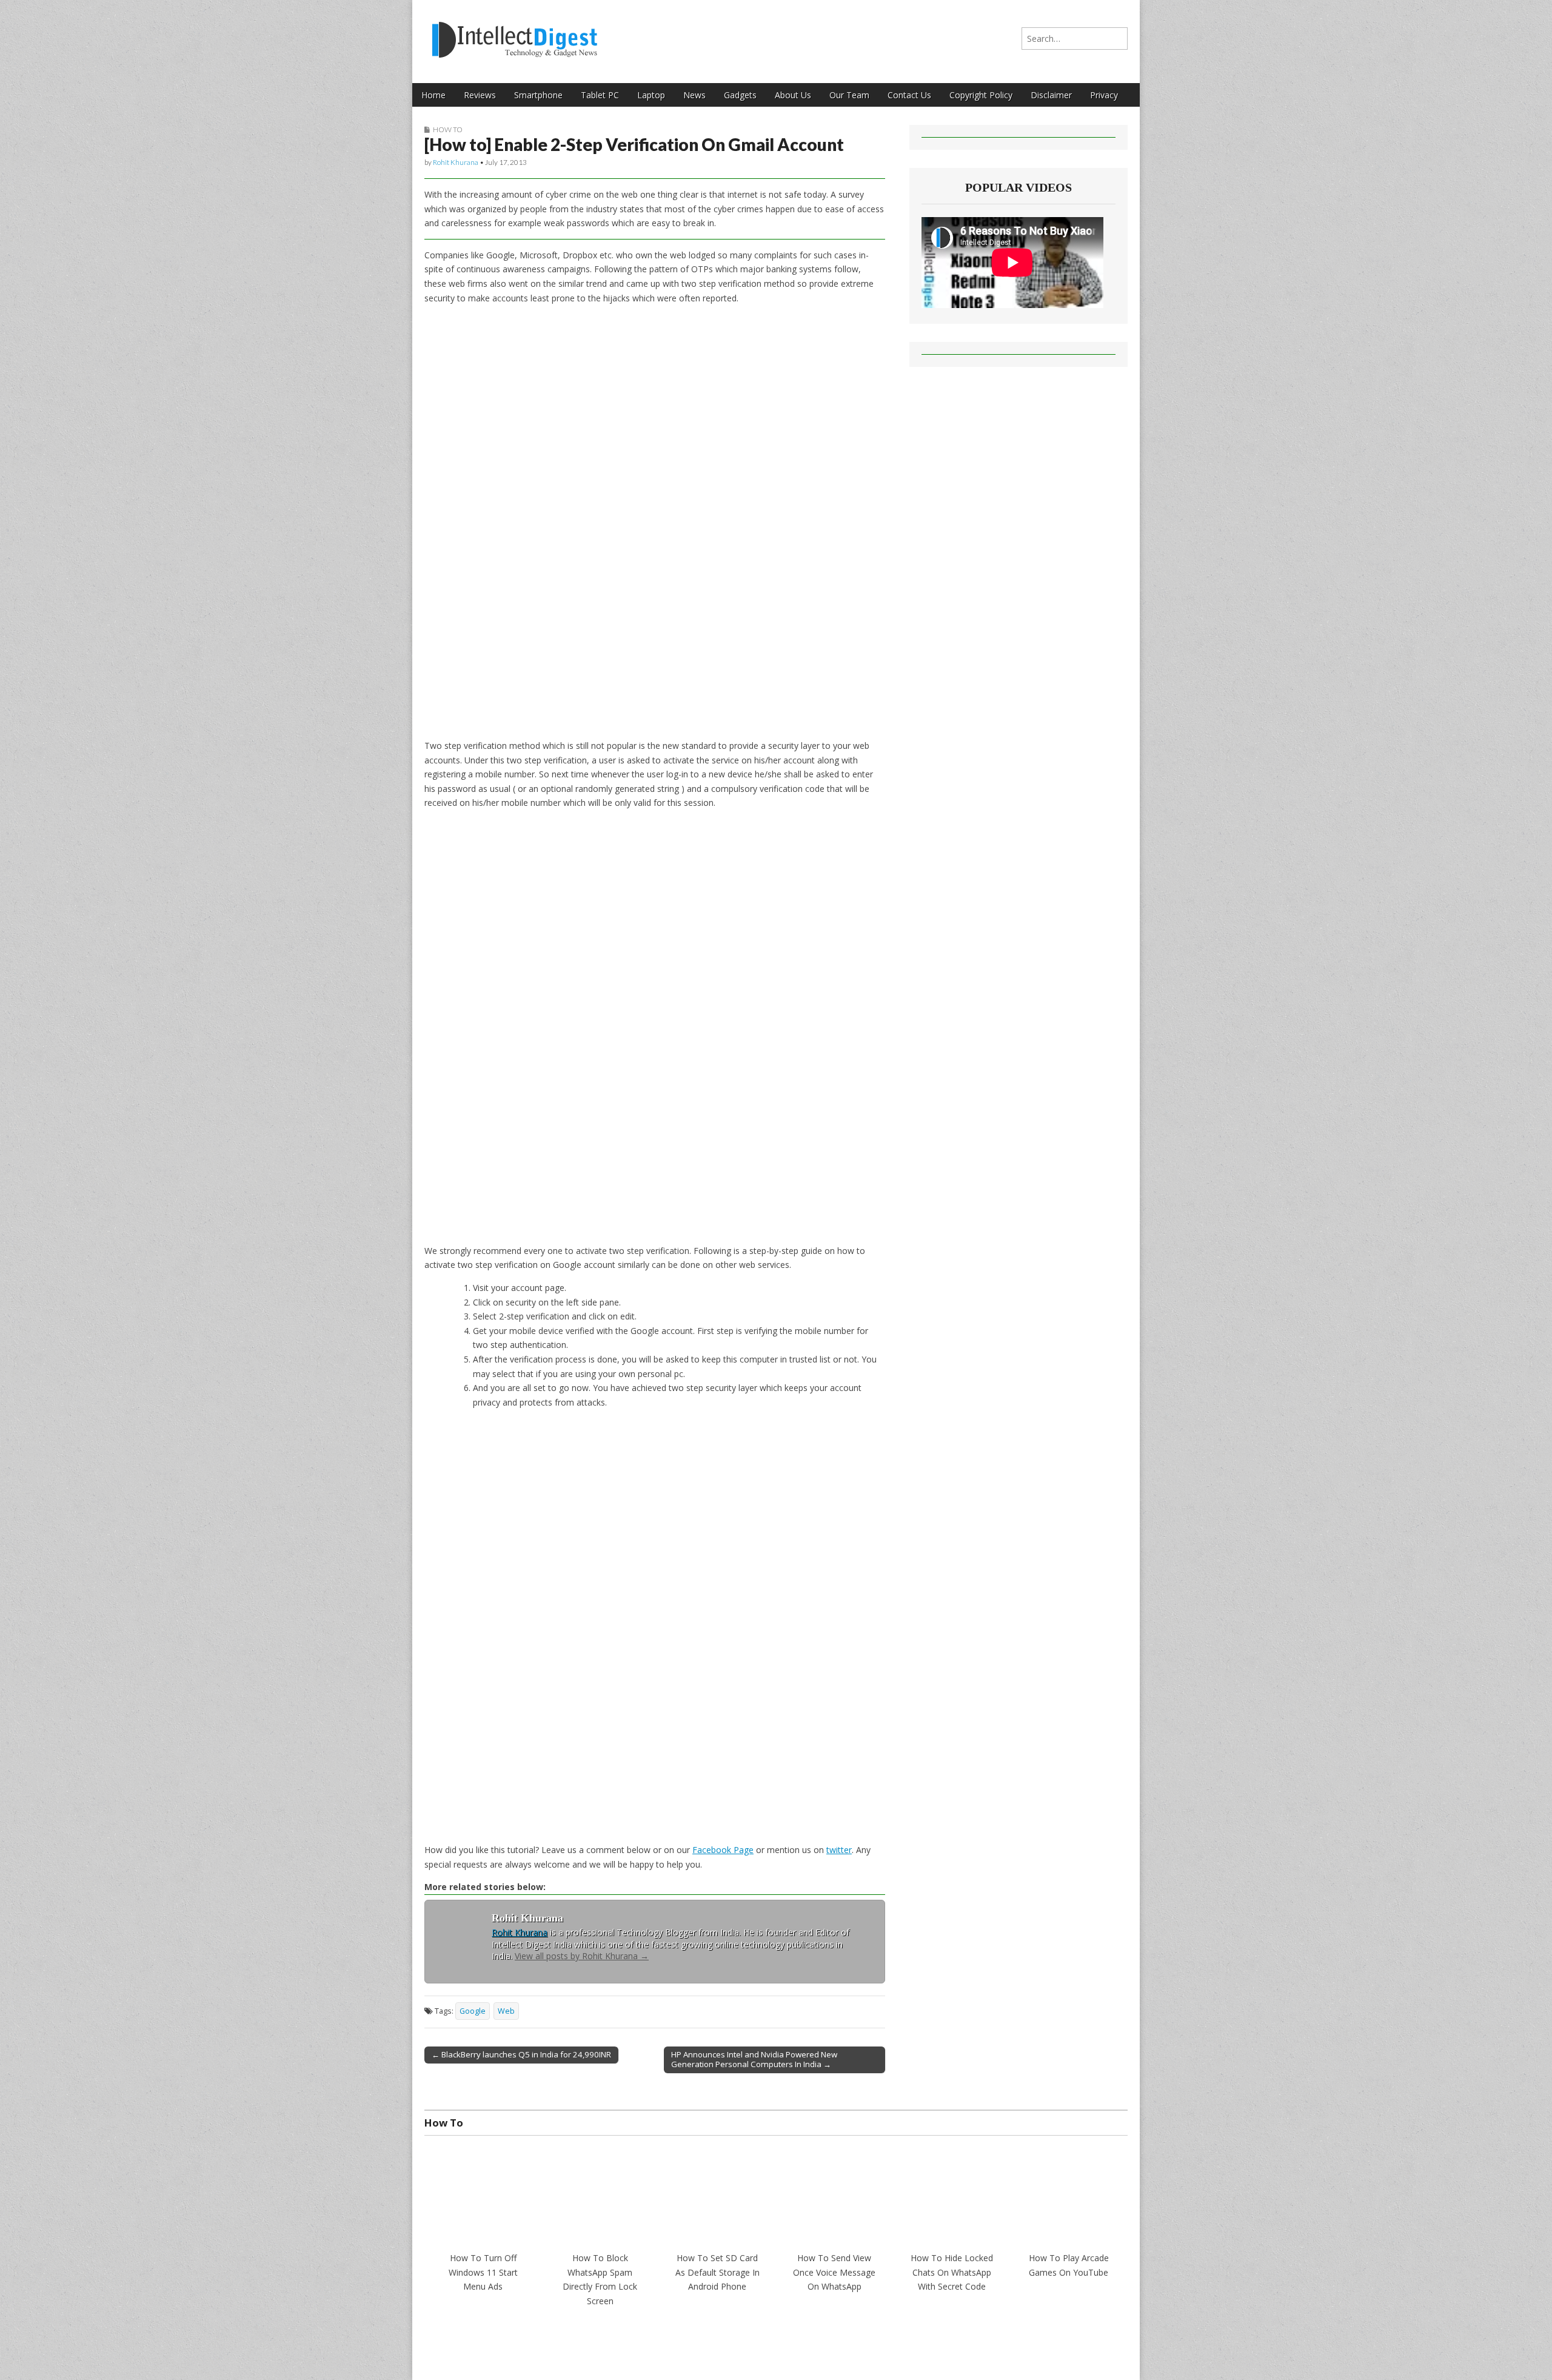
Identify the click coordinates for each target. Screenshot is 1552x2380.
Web (506, 2011)
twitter (839, 1850)
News (694, 95)
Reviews (480, 95)
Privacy (1104, 95)
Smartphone (538, 95)
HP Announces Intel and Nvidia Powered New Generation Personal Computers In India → (754, 2059)
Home (433, 95)
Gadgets (740, 95)
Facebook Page (723, 1850)
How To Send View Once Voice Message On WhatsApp (834, 2272)
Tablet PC (600, 95)
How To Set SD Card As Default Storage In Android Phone (717, 2272)
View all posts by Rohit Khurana (582, 1956)
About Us (793, 95)
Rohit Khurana (456, 162)
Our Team (849, 95)
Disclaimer (1051, 95)
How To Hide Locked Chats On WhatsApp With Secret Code (952, 2272)
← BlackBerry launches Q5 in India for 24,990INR (521, 2054)
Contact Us (909, 95)
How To (448, 129)
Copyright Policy (981, 95)
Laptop (651, 95)
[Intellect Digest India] (514, 32)
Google (473, 2011)
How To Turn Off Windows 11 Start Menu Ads (483, 2272)
